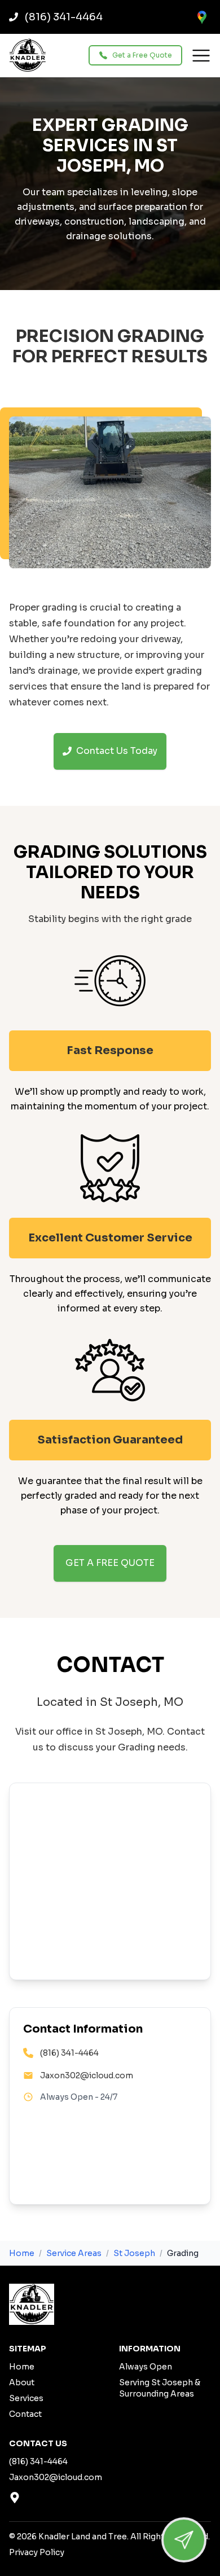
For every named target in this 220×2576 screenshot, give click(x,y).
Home (22, 2253)
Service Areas (74, 2253)
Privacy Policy (37, 2552)
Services (26, 2398)
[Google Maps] (202, 17)
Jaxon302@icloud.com (87, 2075)
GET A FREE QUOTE (110, 1563)
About (22, 2382)
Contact (25, 2414)
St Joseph (134, 2253)
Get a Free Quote (142, 55)
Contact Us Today (117, 751)
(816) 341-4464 (69, 2053)
